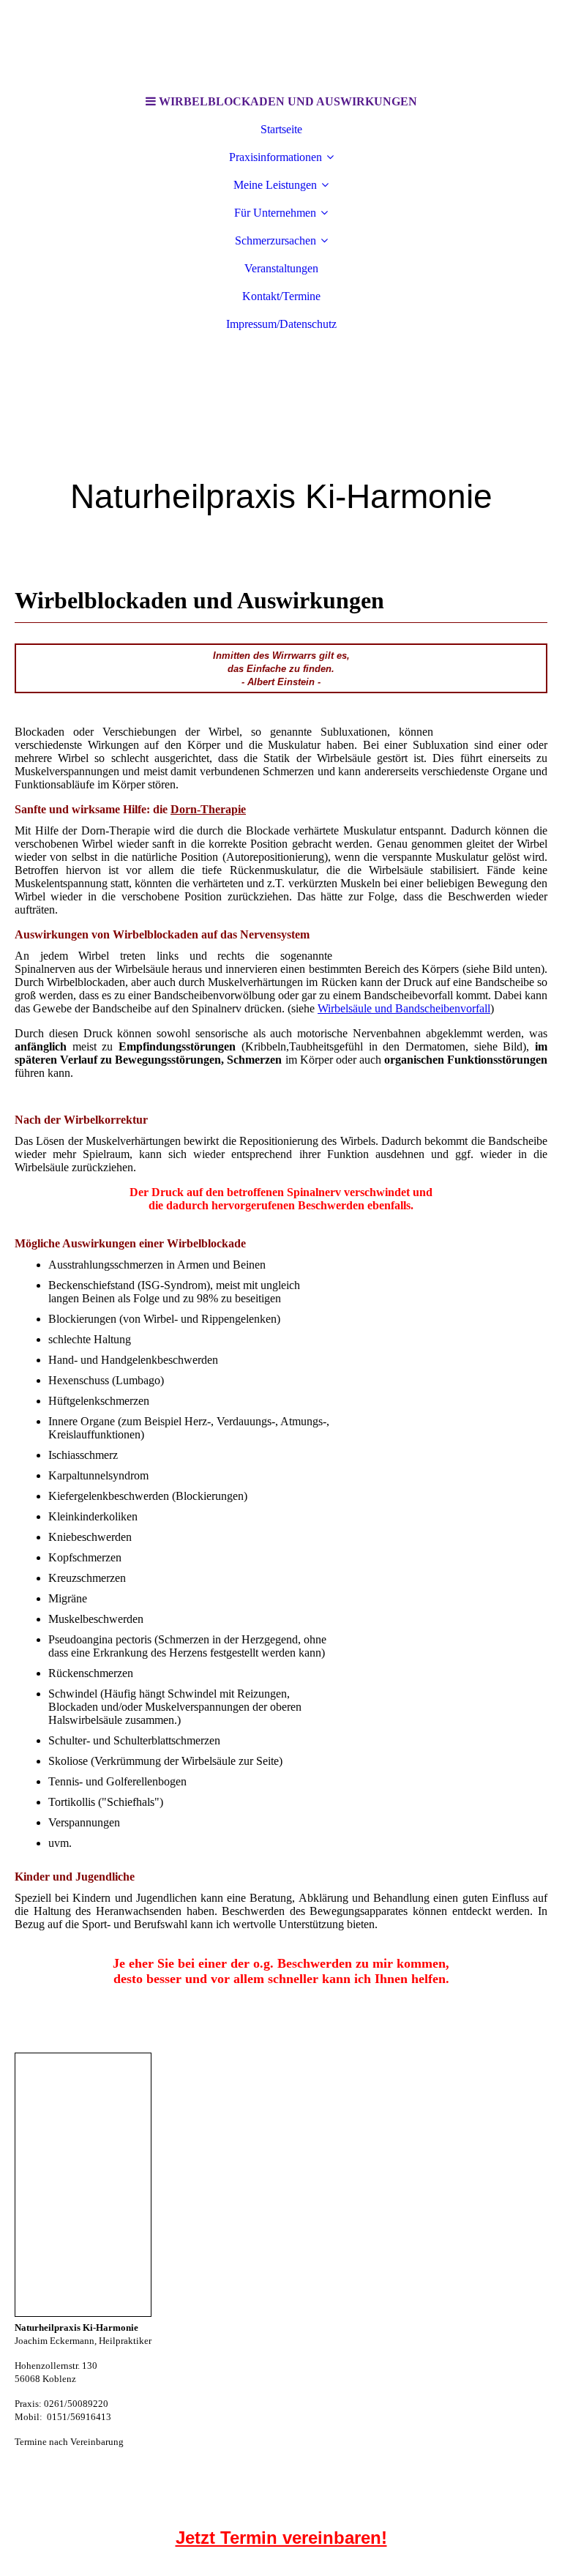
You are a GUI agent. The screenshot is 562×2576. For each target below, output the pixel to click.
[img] (281, 44)
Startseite (281, 129)
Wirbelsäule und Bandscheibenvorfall (404, 1008)
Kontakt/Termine (281, 296)
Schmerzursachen (276, 240)
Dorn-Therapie (208, 809)
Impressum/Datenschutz (281, 324)
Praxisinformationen (276, 157)
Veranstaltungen (281, 268)
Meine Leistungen (275, 185)
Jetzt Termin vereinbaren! (281, 2538)
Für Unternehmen (275, 213)
